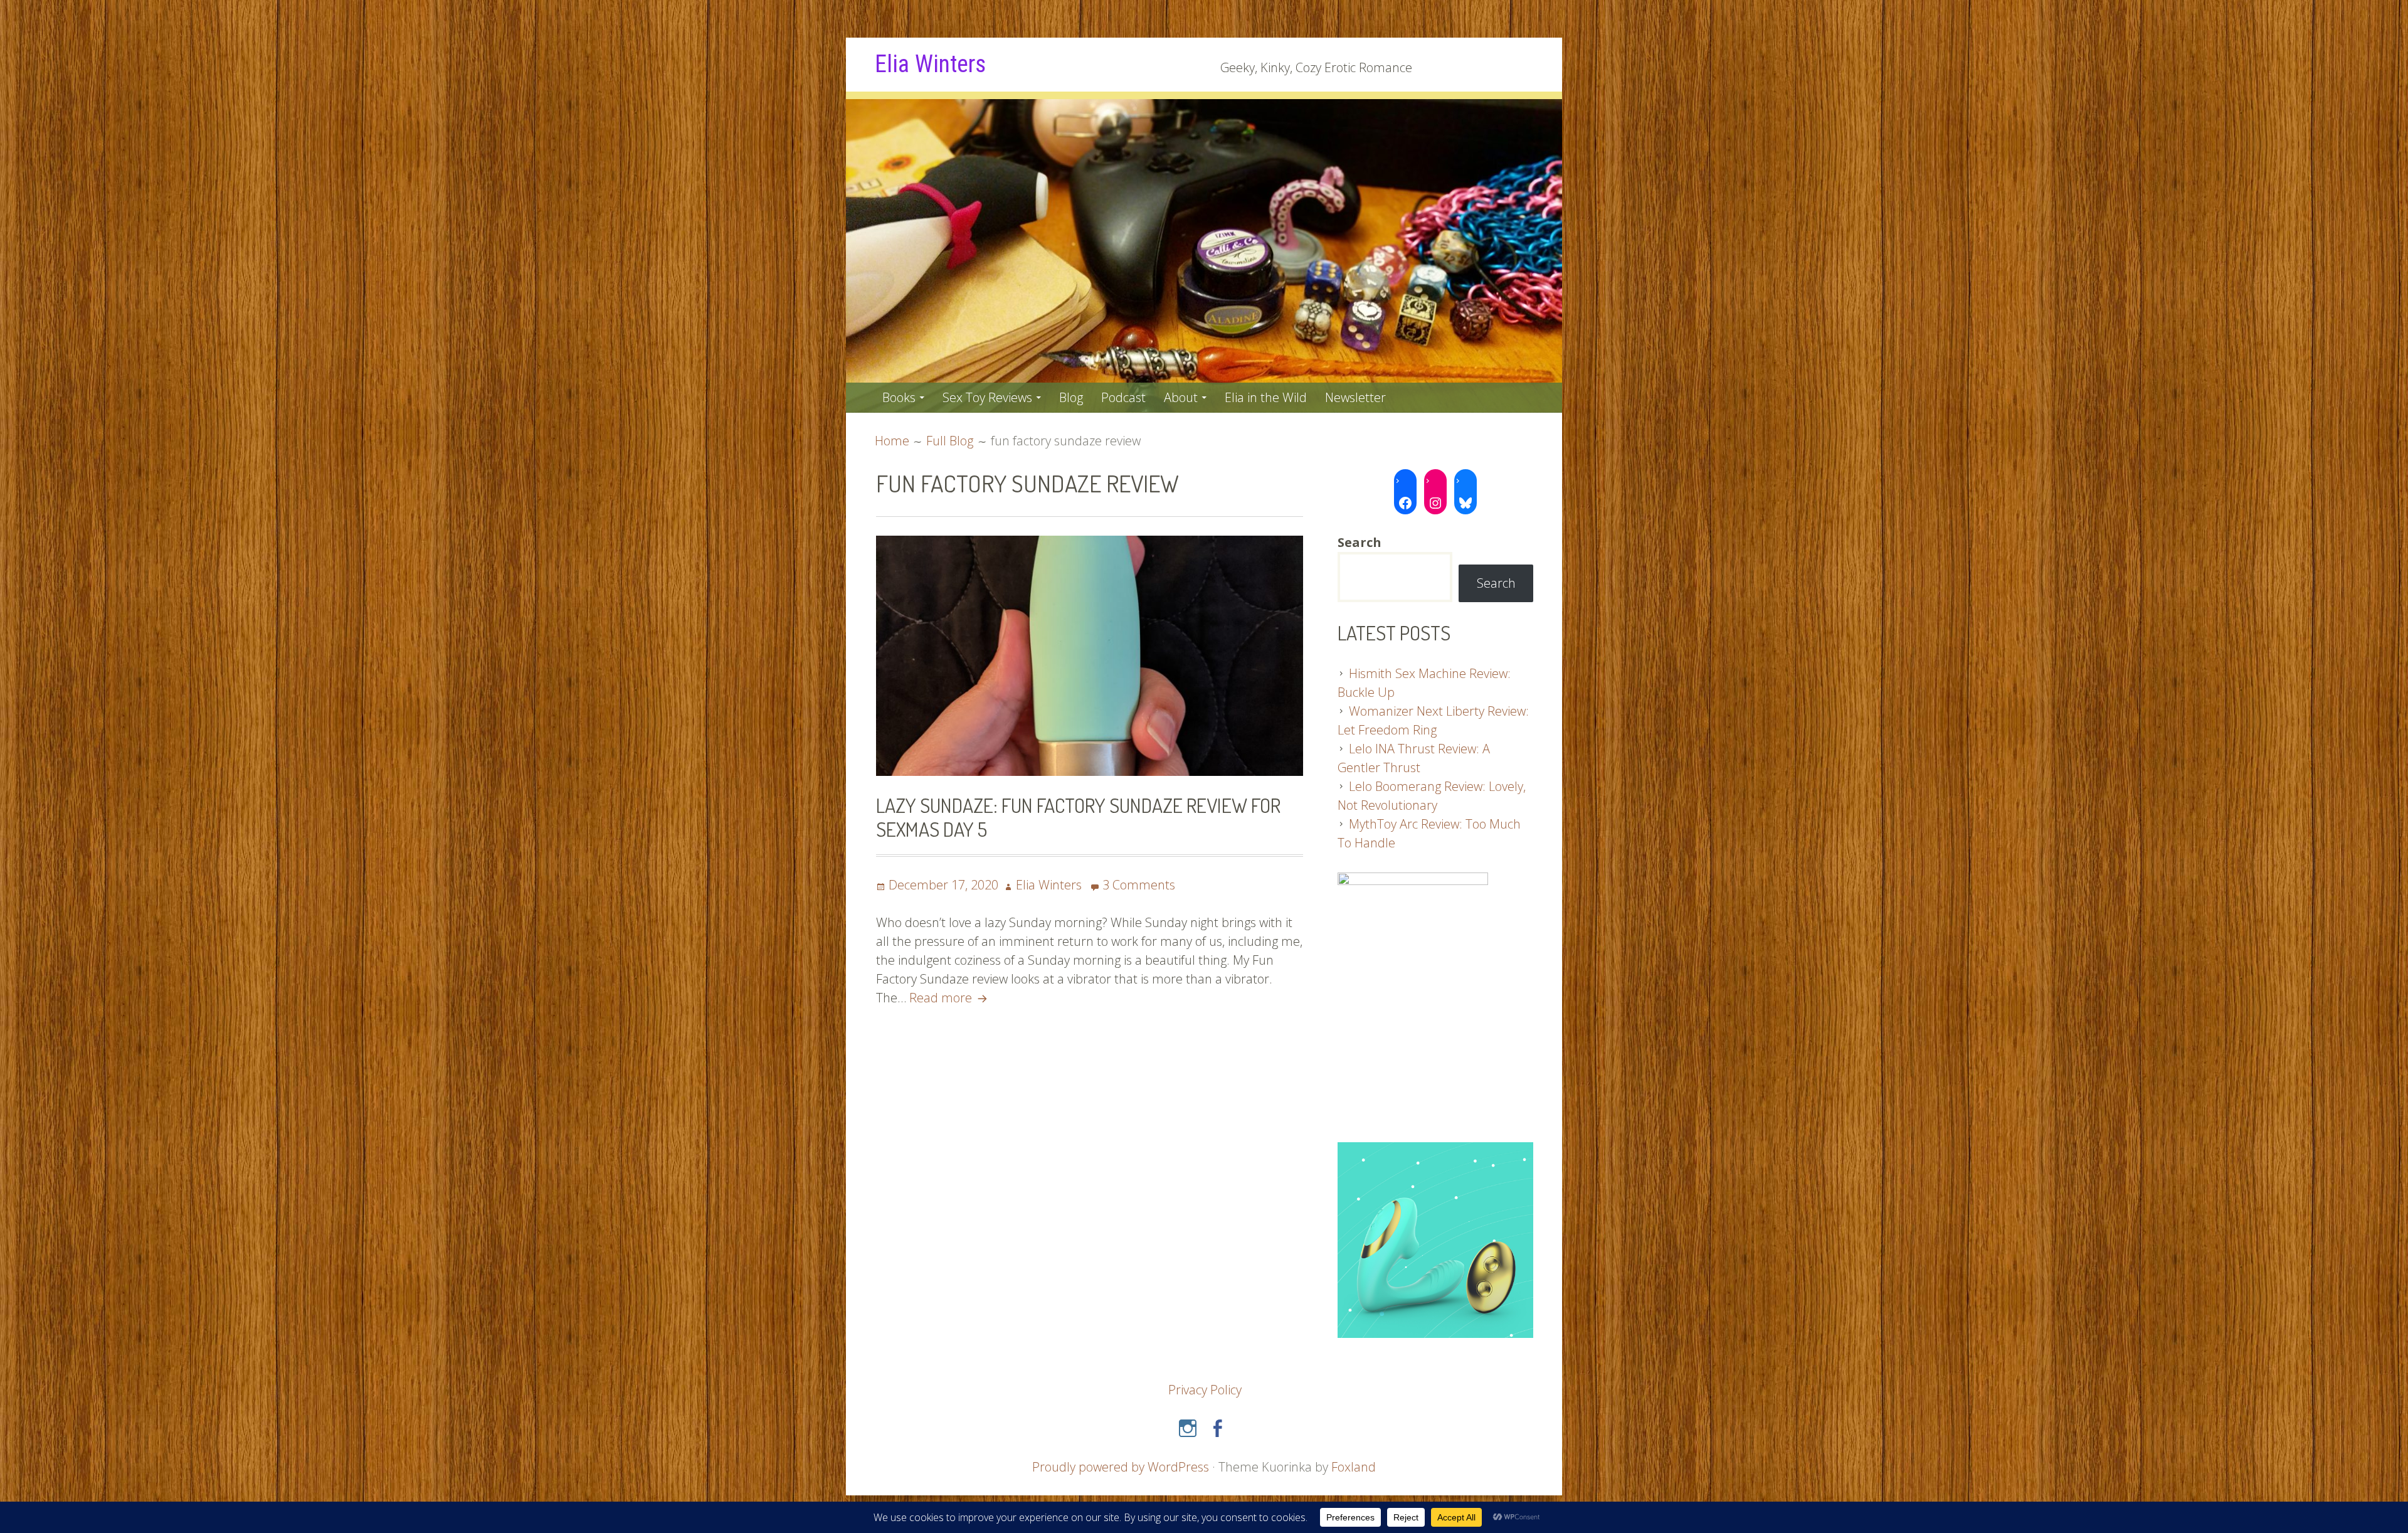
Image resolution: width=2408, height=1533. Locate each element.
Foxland (1354, 1467)
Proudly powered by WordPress (1121, 1467)
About (1181, 397)
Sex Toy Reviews (987, 397)
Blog (1071, 397)
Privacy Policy (1205, 1390)
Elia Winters (930, 64)
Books (899, 397)
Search (1496, 583)
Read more (950, 998)
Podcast (1123, 397)
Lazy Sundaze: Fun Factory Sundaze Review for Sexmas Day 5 (1078, 817)
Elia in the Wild (1266, 397)
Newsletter (1355, 397)
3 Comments (1139, 885)
